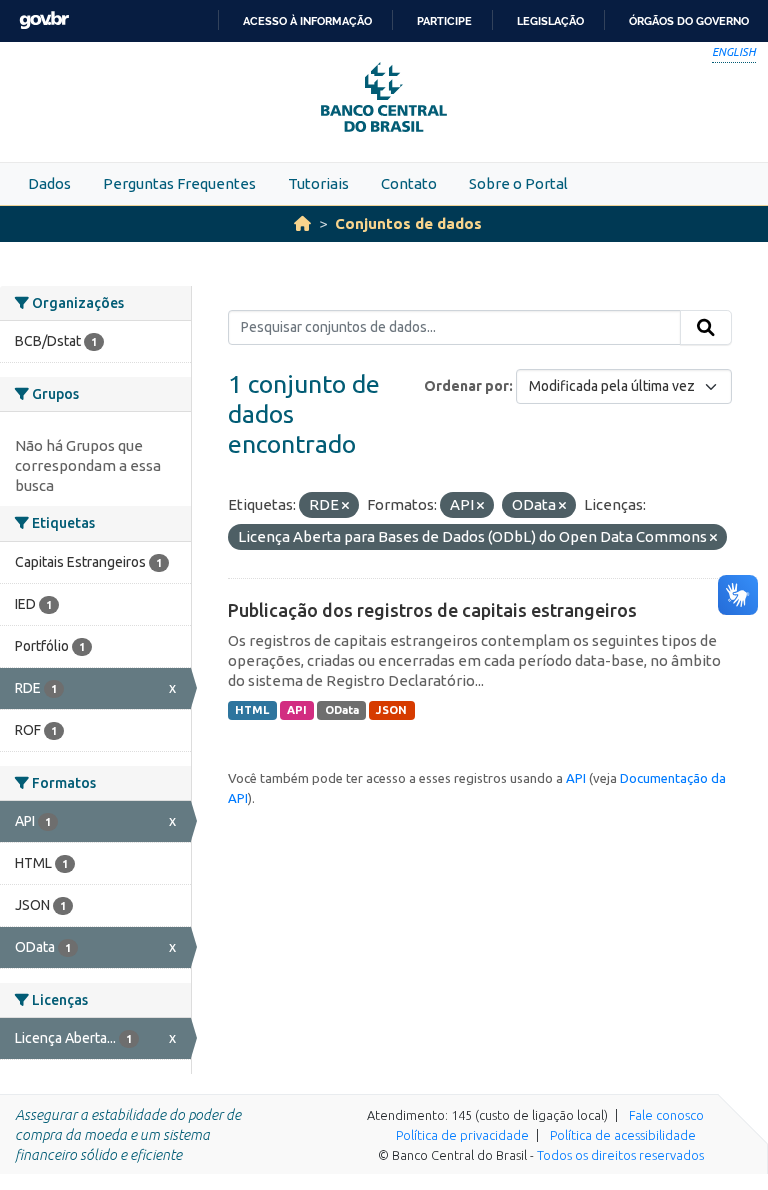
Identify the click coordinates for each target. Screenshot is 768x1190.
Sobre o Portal (518, 183)
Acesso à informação (307, 21)
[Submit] (706, 328)
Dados (49, 183)
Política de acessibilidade (623, 1135)
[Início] (302, 223)
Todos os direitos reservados (620, 1155)
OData (342, 710)
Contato (409, 183)
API (297, 710)
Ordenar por (466, 386)
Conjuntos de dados (408, 223)
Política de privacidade (462, 1135)
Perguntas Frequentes (179, 183)
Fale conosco (666, 1115)
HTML (252, 710)
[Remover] (345, 506)
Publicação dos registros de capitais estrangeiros (432, 610)
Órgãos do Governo (689, 21)
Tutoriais (318, 183)
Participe (444, 21)
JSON (391, 710)
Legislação (550, 21)
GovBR (44, 20)
